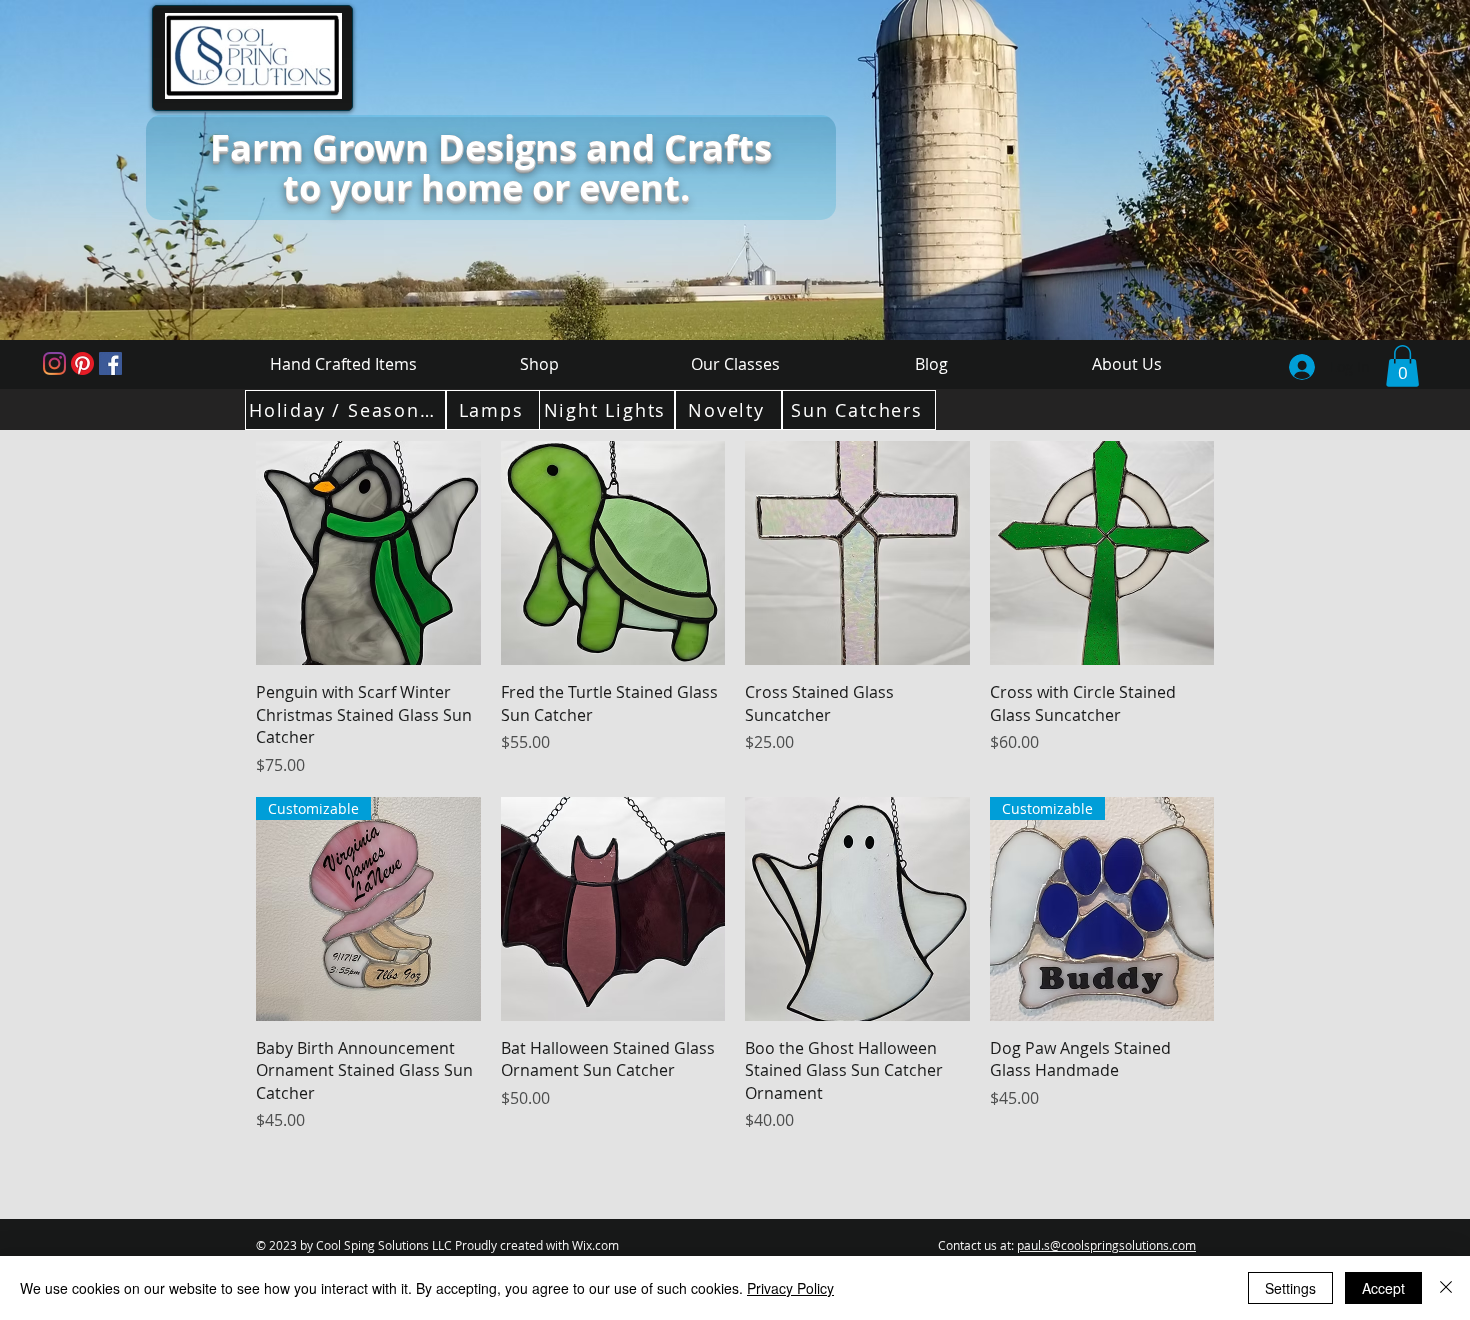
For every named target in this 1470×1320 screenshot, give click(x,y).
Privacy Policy (790, 1288)
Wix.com (595, 1245)
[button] (1402, 366)
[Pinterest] (82, 363)
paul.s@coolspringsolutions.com (1106, 1245)
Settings (1290, 1288)
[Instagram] (54, 363)
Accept (1383, 1288)
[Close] (1446, 1288)
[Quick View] (368, 553)
